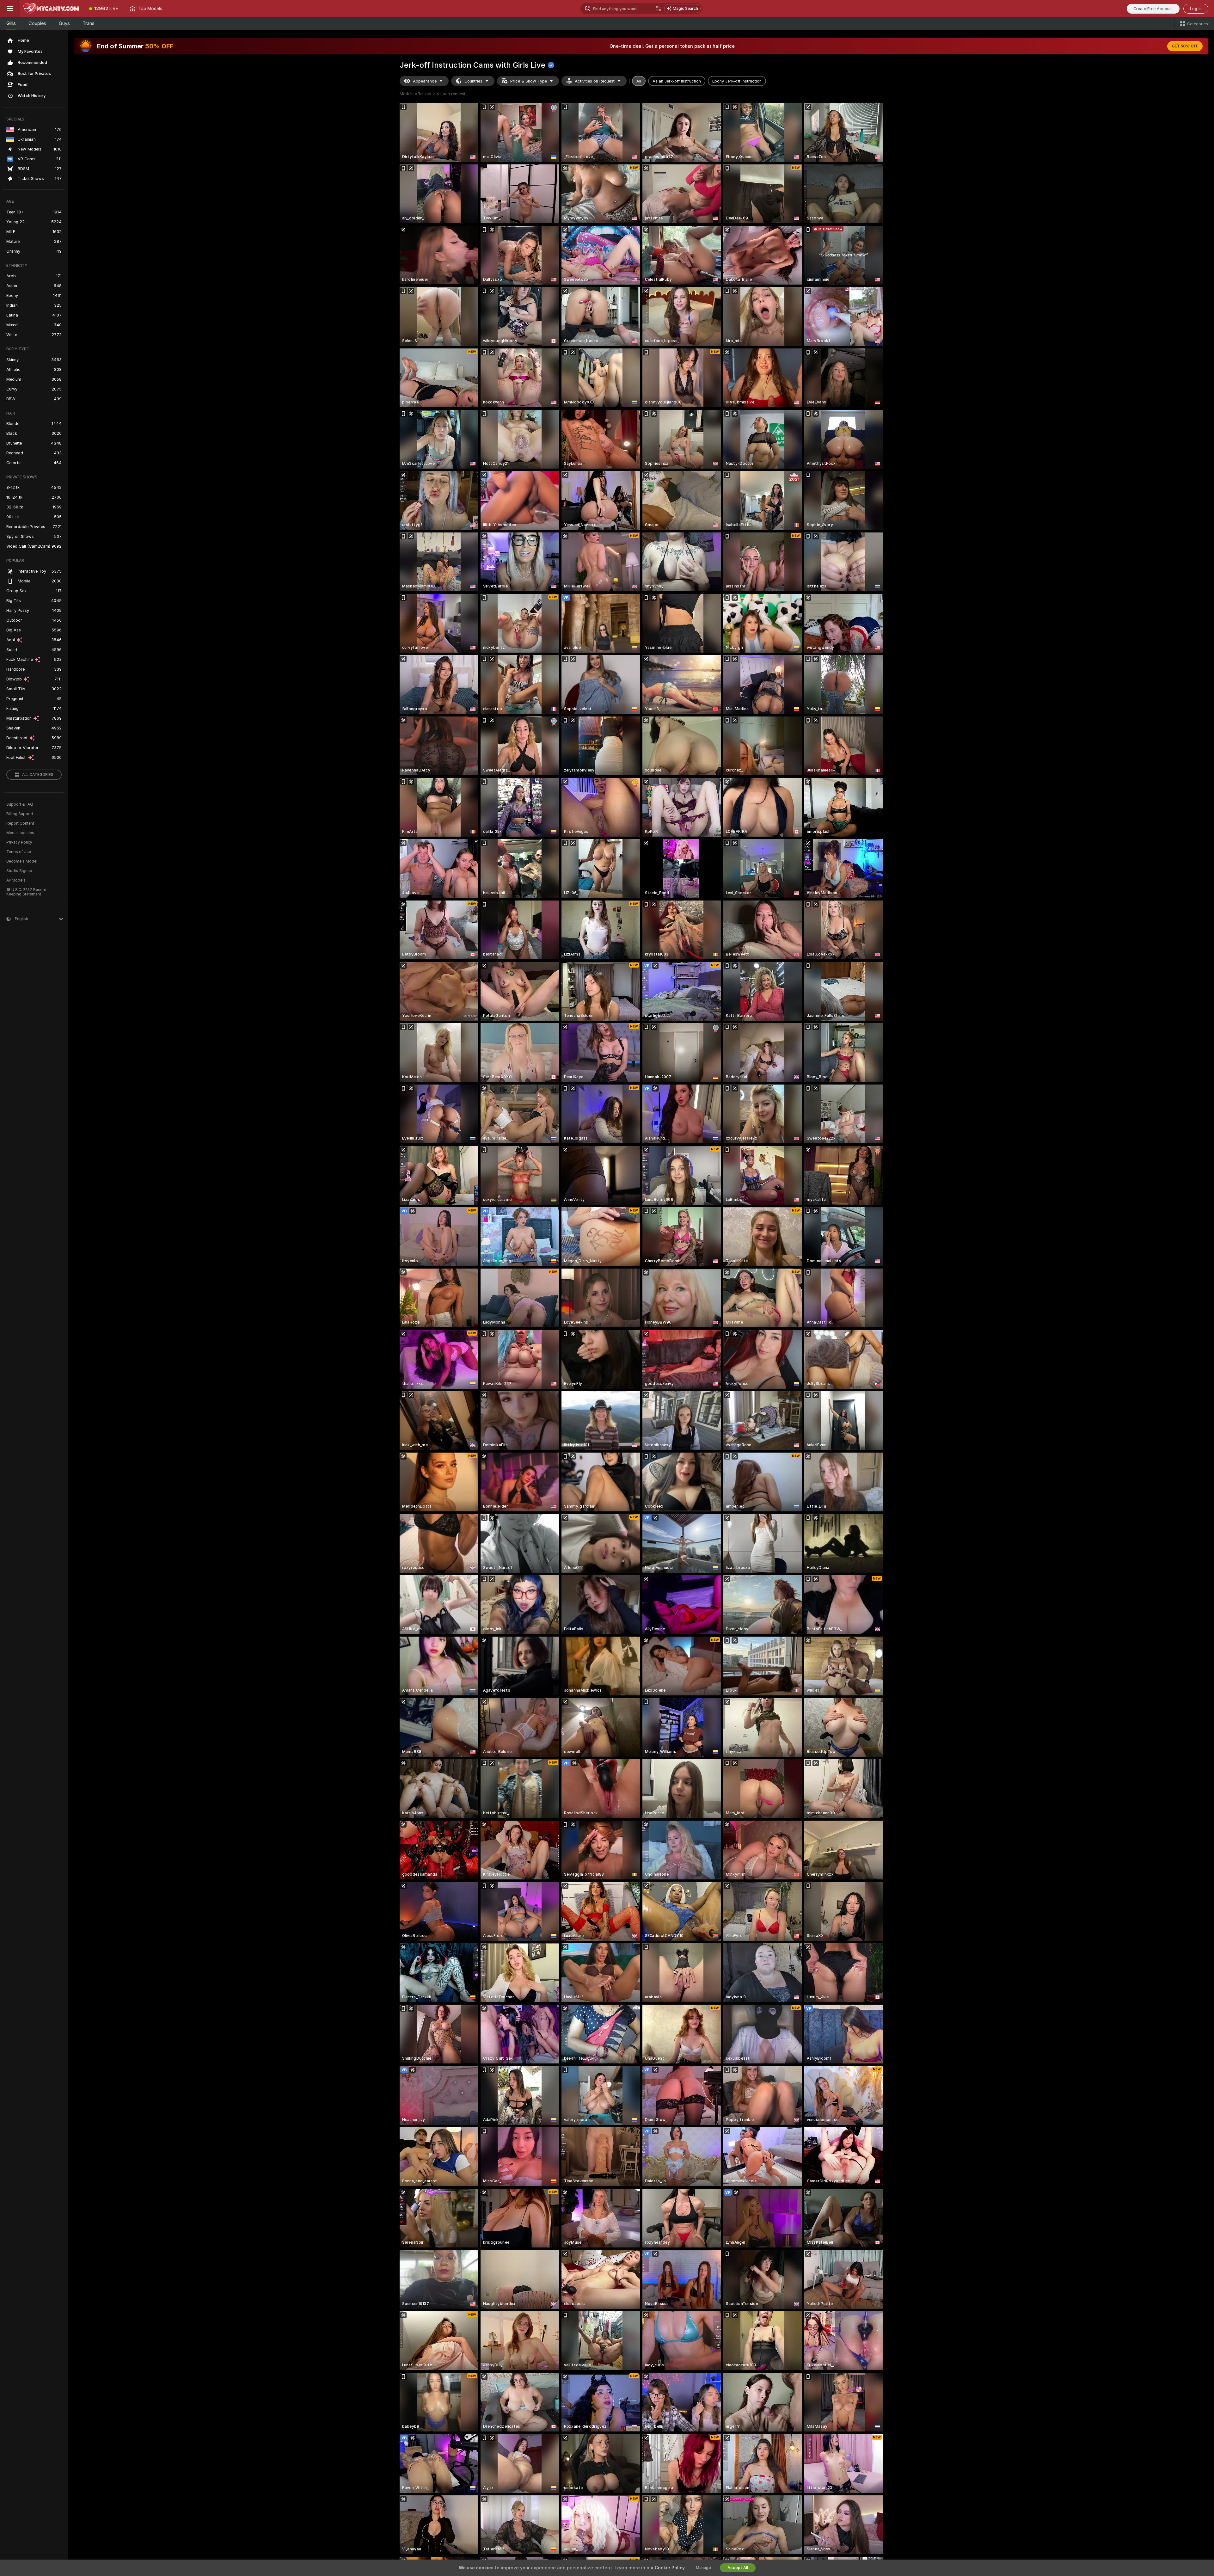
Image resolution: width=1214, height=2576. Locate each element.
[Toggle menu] (10, 9)
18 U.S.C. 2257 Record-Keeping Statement (27, 892)
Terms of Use (19, 852)
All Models (16, 880)
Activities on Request (595, 81)
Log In (1196, 9)
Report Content (20, 823)
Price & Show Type (529, 81)
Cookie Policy (670, 2568)
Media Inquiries (20, 833)
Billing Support (20, 814)
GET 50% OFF (1185, 46)
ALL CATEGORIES (38, 775)
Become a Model (22, 861)
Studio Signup (19, 871)
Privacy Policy (19, 842)
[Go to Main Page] (52, 9)
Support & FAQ (20, 804)
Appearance (425, 81)
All (639, 81)
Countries (473, 81)
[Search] (659, 9)
